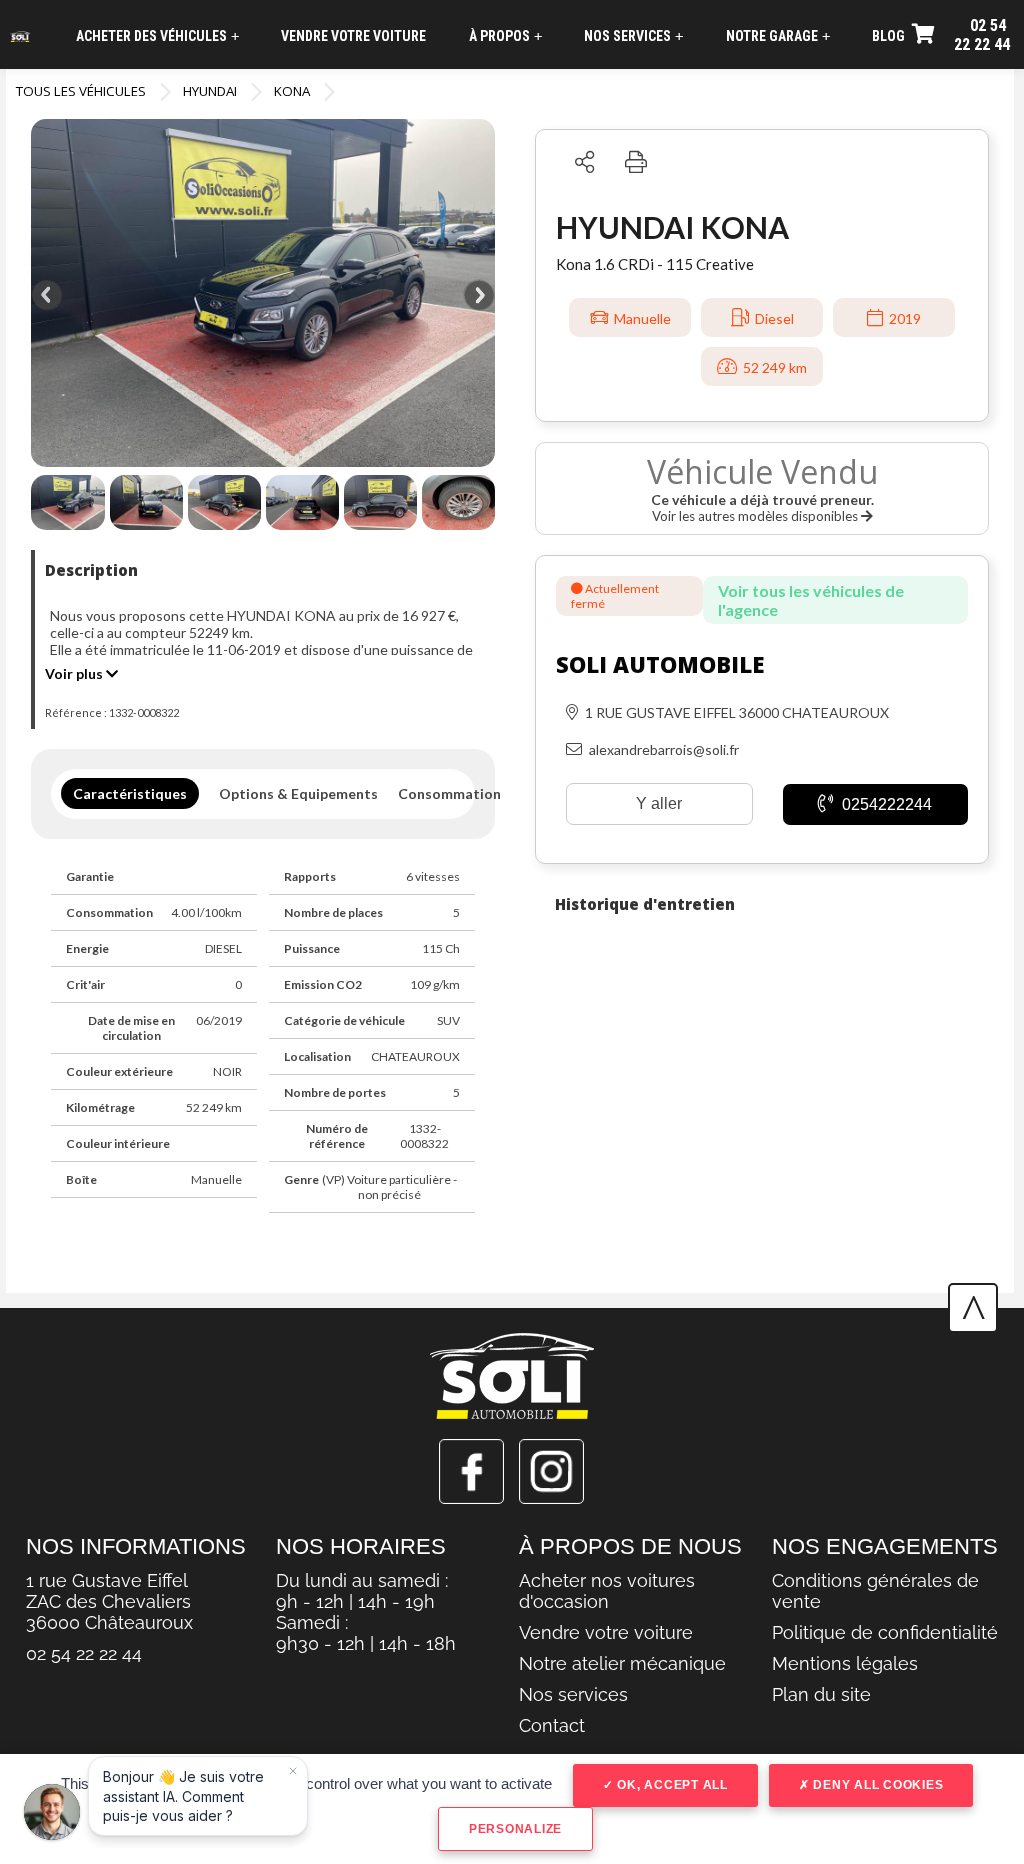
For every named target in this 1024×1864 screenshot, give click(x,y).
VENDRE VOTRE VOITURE (353, 36)
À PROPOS (505, 36)
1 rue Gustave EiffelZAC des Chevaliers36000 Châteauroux (109, 1601)
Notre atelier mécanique (622, 1663)
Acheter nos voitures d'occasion (607, 1591)
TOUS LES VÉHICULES (81, 91)
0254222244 (885, 804)
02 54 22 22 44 (982, 35)
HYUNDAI (210, 91)
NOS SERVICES (633, 36)
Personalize (515, 1829)
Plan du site (821, 1694)
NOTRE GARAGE (778, 36)
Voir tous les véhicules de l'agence (811, 600)
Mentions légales (845, 1663)
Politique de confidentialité (885, 1632)
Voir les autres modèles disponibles (756, 516)
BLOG (888, 36)
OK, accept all (671, 1785)
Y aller (659, 803)
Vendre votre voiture (606, 1632)
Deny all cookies (877, 1785)
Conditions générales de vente (875, 1591)
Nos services (573, 1694)
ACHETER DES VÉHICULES (157, 36)
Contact (552, 1725)
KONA (292, 91)
